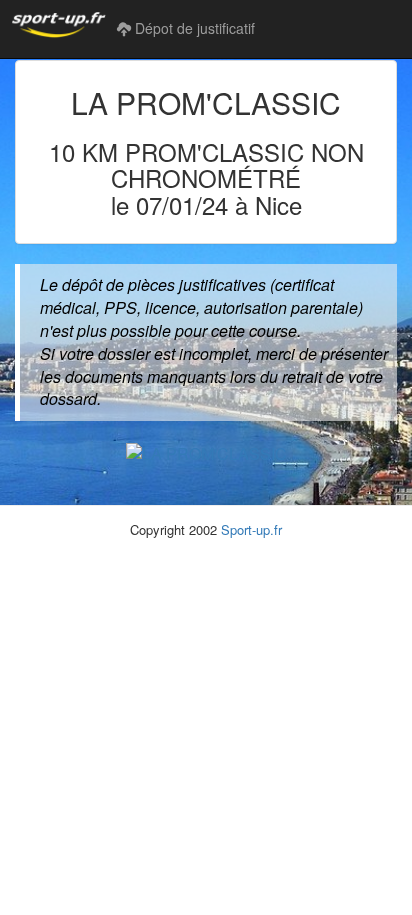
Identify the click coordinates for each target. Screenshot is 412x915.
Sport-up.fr (251, 529)
